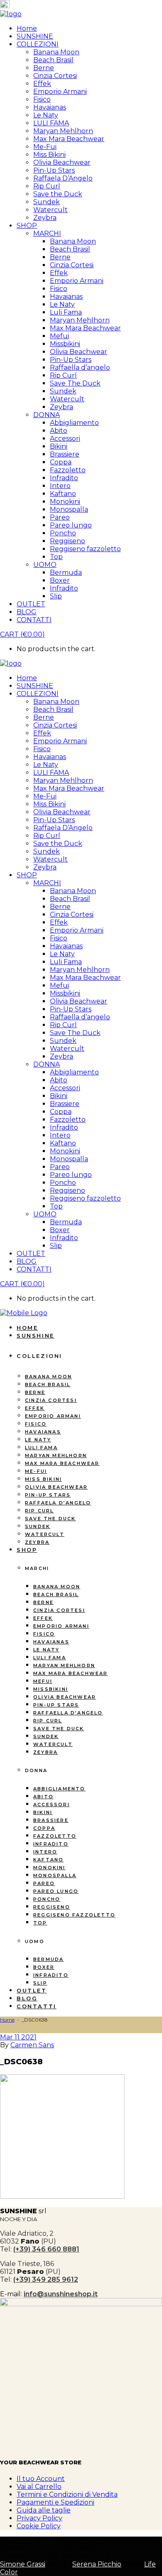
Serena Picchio (97, 2564)
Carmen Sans (32, 2045)
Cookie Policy (39, 2526)
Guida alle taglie (44, 2510)
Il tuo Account (41, 2479)
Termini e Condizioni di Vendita (67, 2494)
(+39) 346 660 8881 (46, 2249)
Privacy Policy (39, 2518)
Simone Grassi (23, 2564)
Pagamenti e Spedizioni (55, 2502)
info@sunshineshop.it (61, 2294)
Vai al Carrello (39, 2487)
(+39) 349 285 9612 (46, 2279)
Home (7, 2020)
